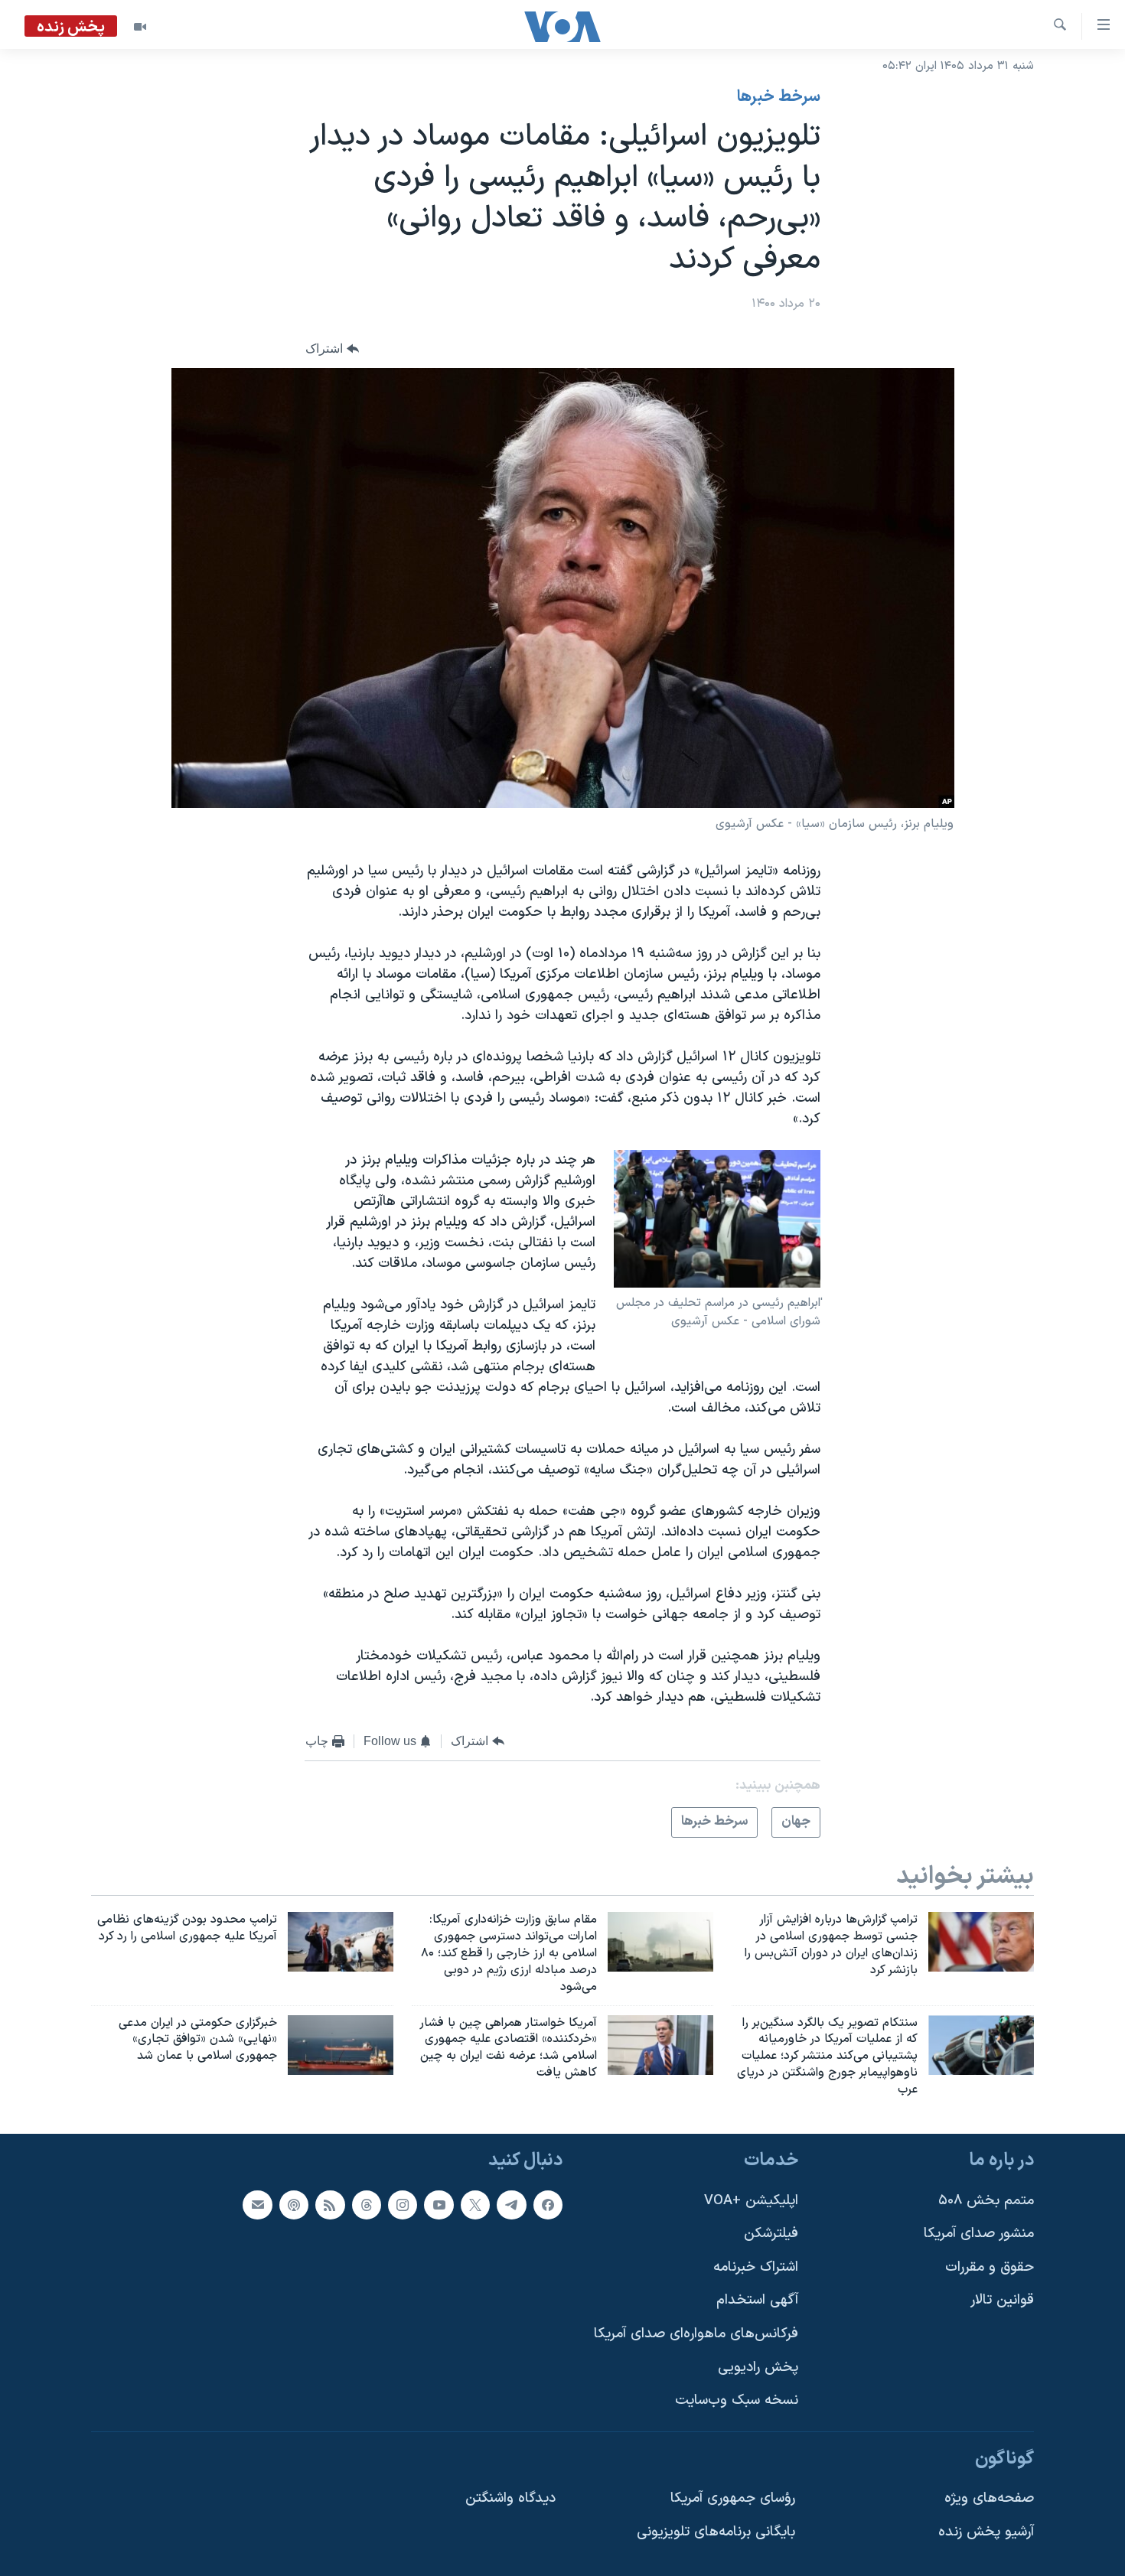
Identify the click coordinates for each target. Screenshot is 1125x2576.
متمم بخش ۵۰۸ (986, 2200)
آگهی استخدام (757, 2300)
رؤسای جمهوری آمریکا (733, 2498)
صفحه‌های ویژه (989, 2498)
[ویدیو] (140, 27)
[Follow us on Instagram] (403, 2204)
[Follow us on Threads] (367, 2204)
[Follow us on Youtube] (439, 2204)
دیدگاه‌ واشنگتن (510, 2498)
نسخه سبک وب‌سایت (737, 2400)
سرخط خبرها (779, 97)
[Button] (332, 348)
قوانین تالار (1002, 2300)
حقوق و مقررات (990, 2267)
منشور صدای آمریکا (979, 2234)
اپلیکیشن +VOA (751, 2200)
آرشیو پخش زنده (986, 2532)
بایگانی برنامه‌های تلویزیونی (716, 2532)
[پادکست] (294, 2204)
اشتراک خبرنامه (756, 2267)
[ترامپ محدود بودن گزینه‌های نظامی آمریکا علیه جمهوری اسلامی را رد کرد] (341, 1942)
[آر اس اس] (330, 2204)
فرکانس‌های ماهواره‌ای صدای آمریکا (696, 2334)
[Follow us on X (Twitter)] (475, 2204)
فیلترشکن (771, 2234)
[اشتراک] (257, 2204)
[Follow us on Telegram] (511, 2204)
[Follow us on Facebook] (548, 2204)
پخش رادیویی (758, 2367)
